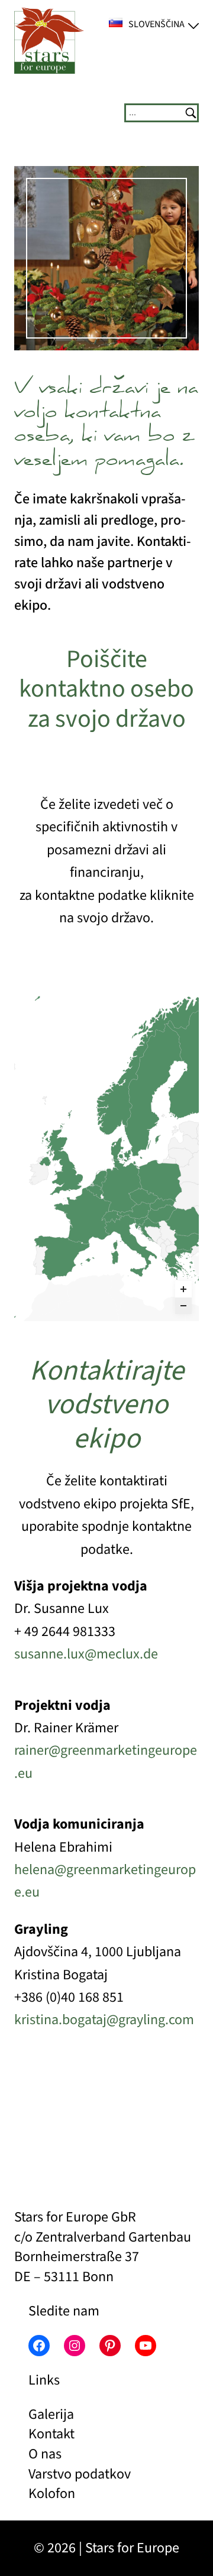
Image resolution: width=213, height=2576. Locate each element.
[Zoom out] (183, 1306)
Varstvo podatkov (80, 2474)
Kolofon (52, 2494)
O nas (45, 2454)
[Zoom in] (183, 1289)
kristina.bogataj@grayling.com (104, 2020)
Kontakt (51, 2434)
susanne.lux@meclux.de (86, 1654)
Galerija (51, 2414)
